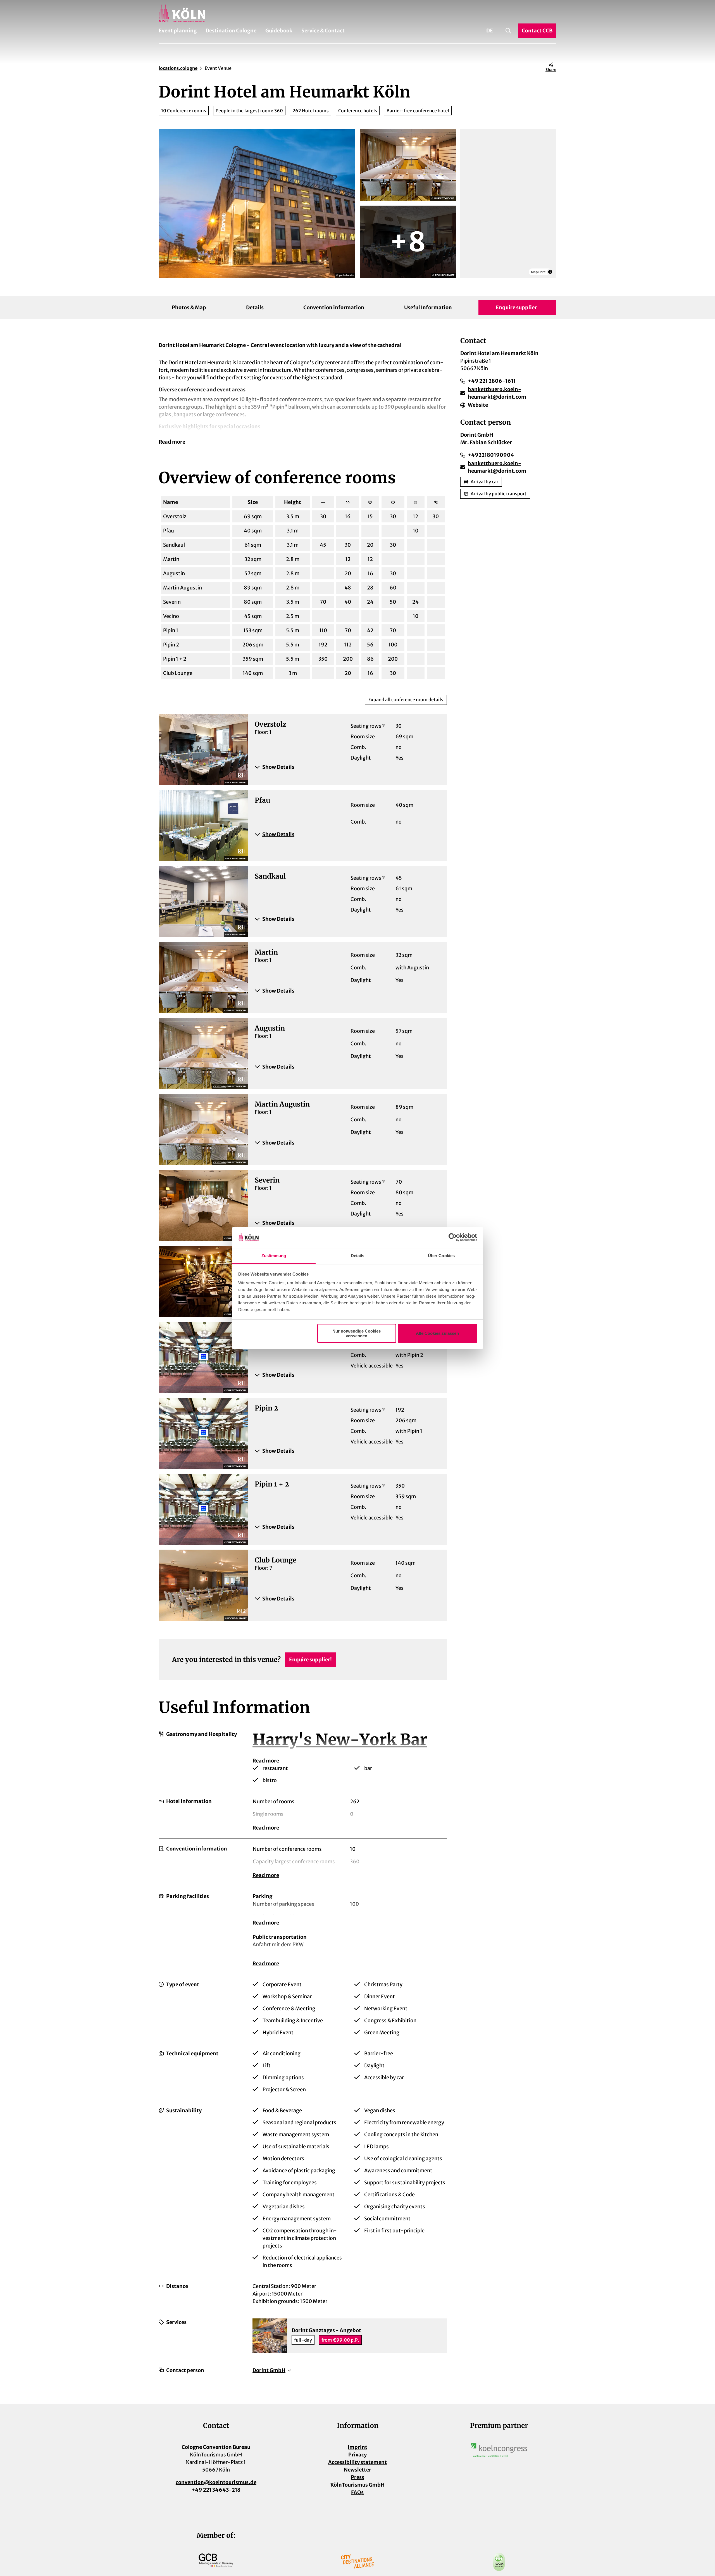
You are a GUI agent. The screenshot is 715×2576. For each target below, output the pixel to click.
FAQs (357, 2492)
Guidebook (279, 31)
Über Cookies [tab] (441, 1256)
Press (357, 2477)
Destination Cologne (231, 31)
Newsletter (357, 2470)
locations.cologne (178, 68)
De (490, 31)
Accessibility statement (357, 2462)
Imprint (357, 2447)
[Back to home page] (357, 13)
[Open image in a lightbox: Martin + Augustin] (408, 165)
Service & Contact (323, 31)
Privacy (357, 2455)
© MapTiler (491, 266)
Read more (172, 442)
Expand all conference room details (406, 700)
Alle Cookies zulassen (437, 1333)
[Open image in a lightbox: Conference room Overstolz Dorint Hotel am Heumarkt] (408, 242)
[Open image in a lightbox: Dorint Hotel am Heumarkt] (257, 203)
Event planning (178, 31)
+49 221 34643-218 (216, 2490)
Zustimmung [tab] (274, 1256)
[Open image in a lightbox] (499, 2450)
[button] (347, 767)
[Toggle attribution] (550, 266)
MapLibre (473, 266)
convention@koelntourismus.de (216, 2482)
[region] (508, 203)
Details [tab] (358, 1256)
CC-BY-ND (219, 1087)
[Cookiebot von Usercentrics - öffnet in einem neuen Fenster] (453, 1237)
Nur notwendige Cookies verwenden (357, 1333)
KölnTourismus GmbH (357, 2485)
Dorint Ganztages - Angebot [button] (326, 2330)
